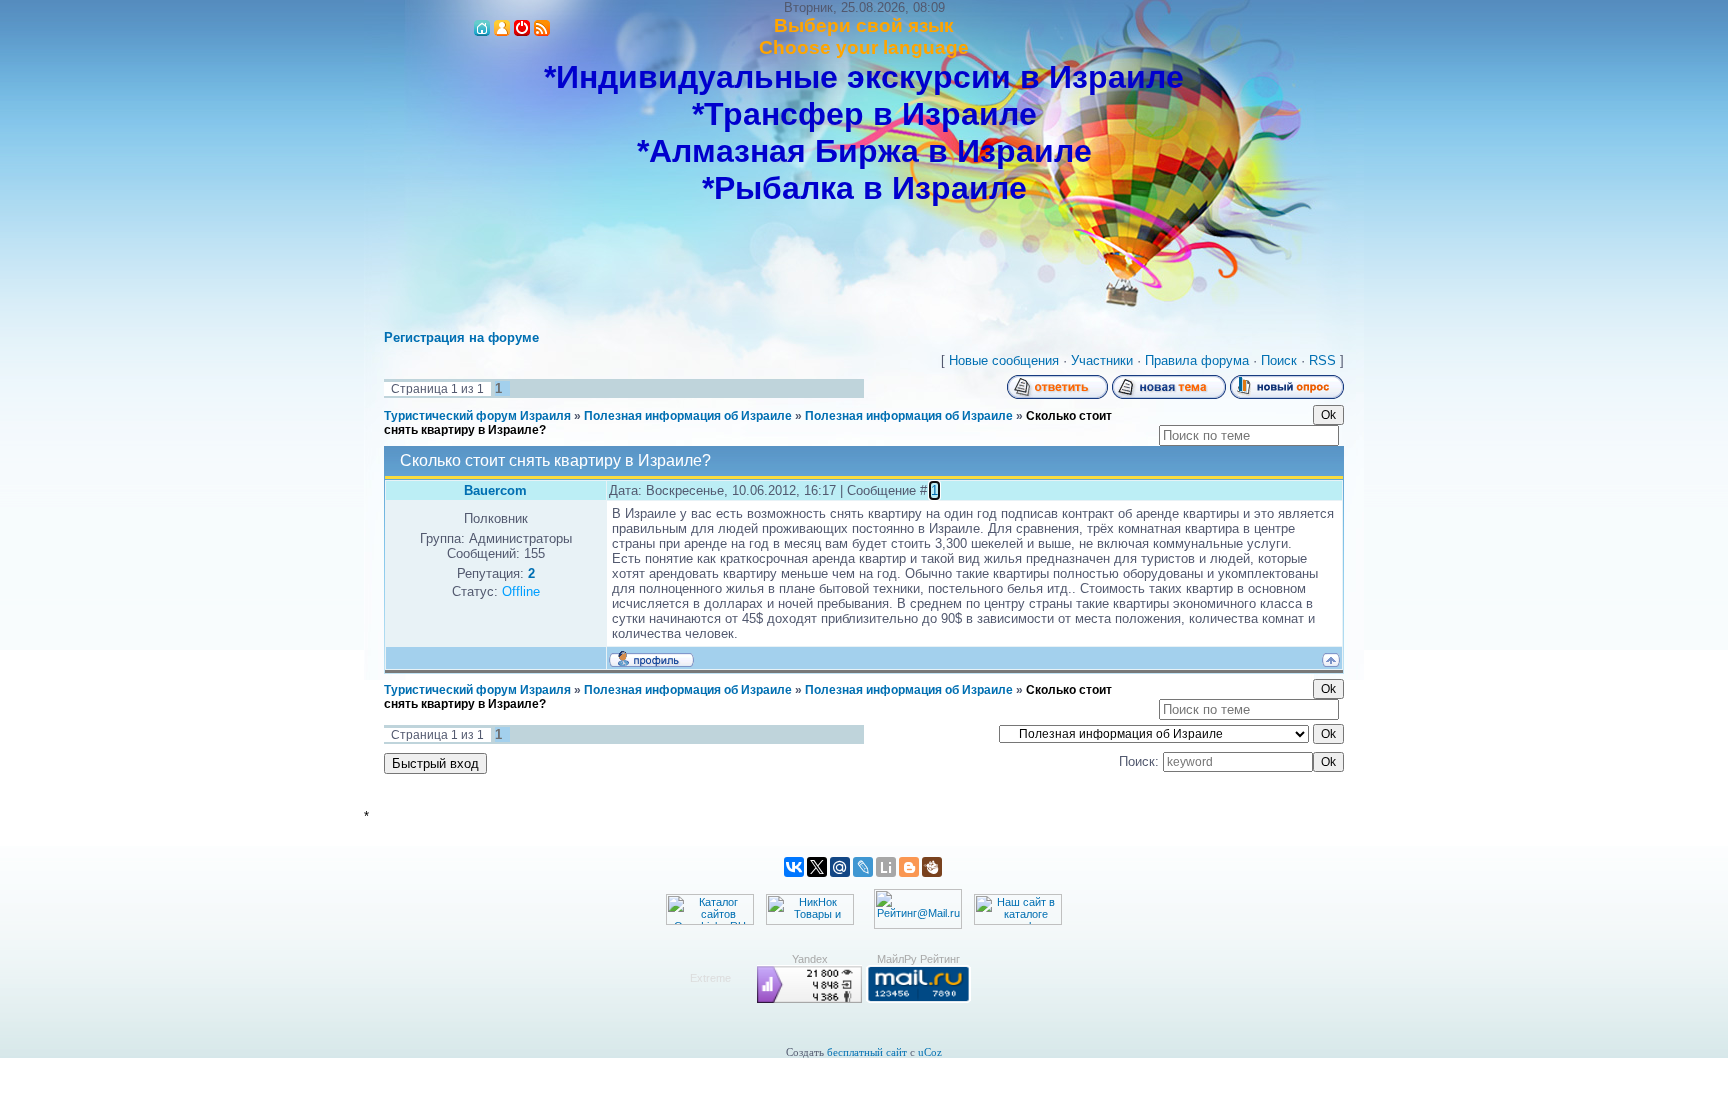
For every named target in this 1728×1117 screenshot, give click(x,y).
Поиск (1279, 360)
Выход (522, 28)
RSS (542, 28)
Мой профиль (502, 28)
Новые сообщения (1004, 360)
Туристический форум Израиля (477, 416)
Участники (1102, 360)
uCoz (930, 1052)
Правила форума (1197, 360)
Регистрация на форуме (461, 337)
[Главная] (482, 28)
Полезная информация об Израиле (688, 416)
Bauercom (495, 490)
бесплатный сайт (867, 1052)
